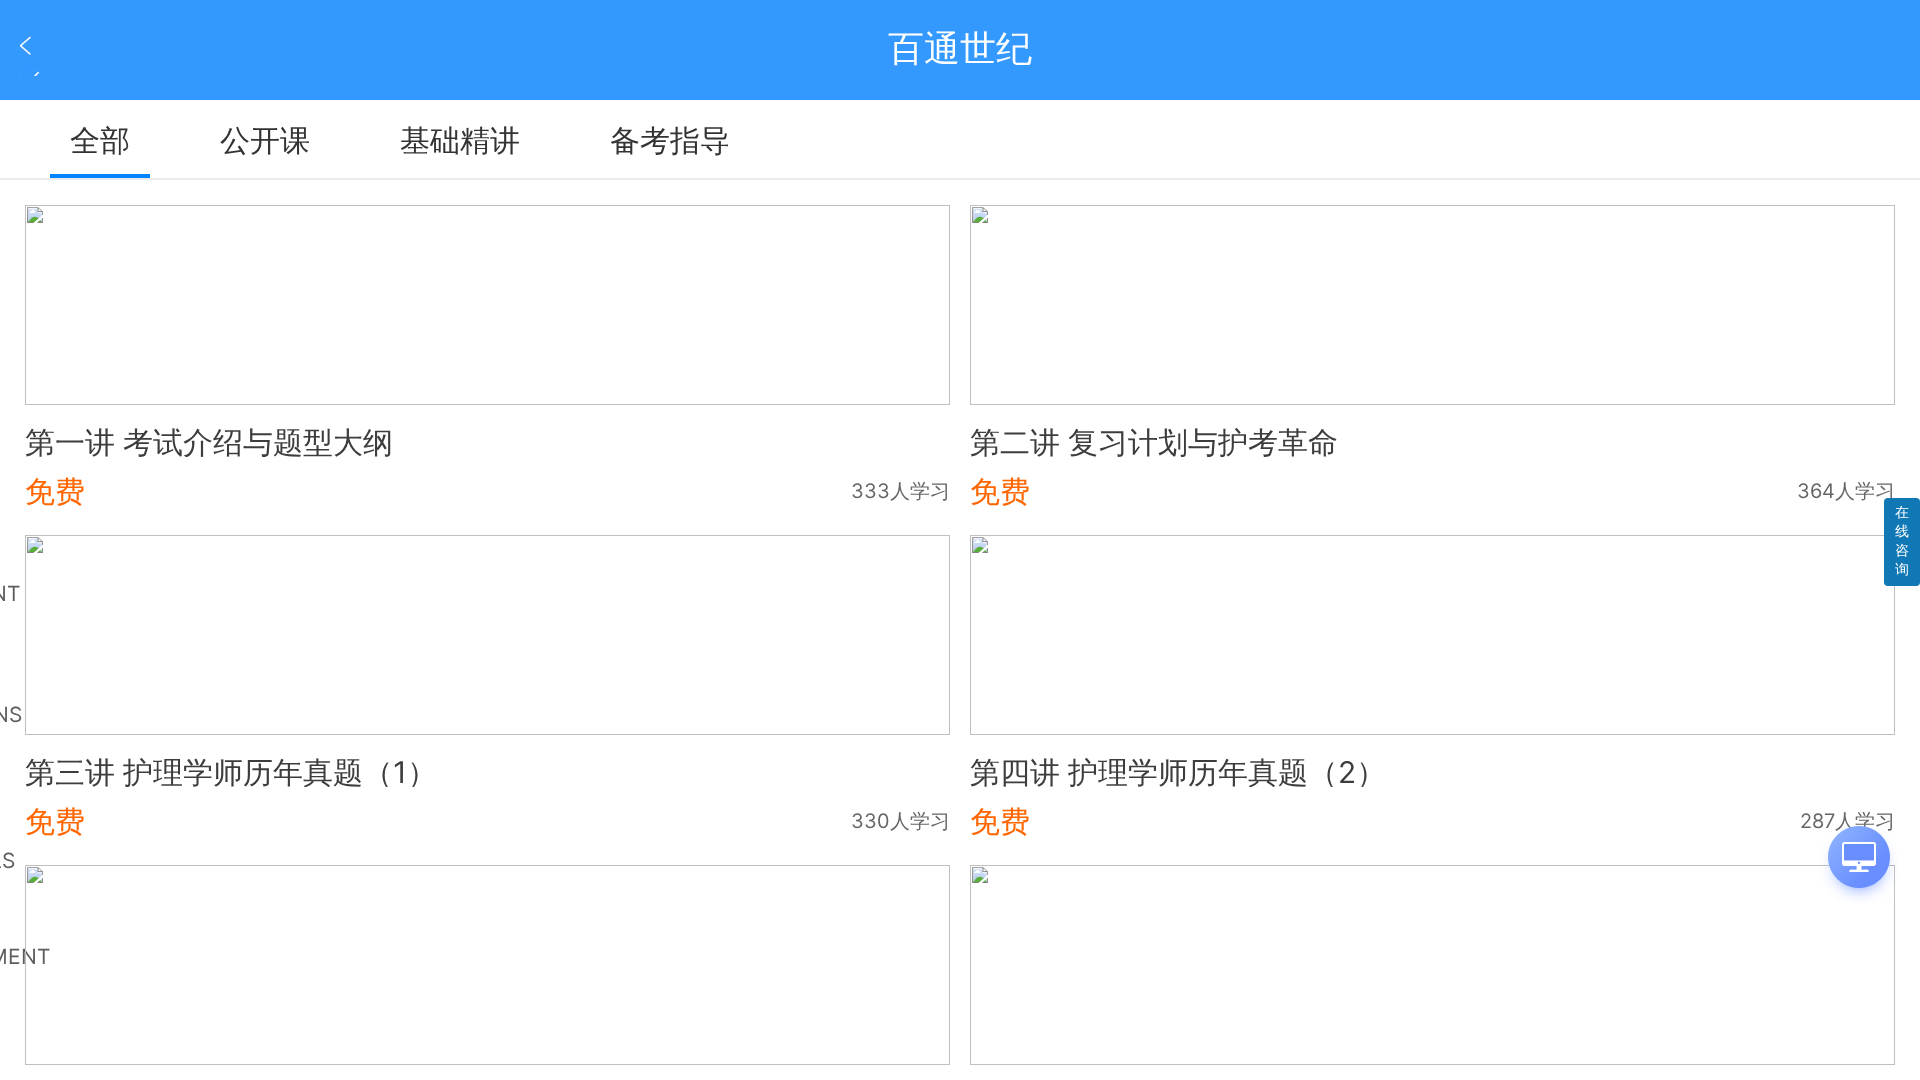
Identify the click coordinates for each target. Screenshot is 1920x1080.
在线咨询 (1902, 540)
